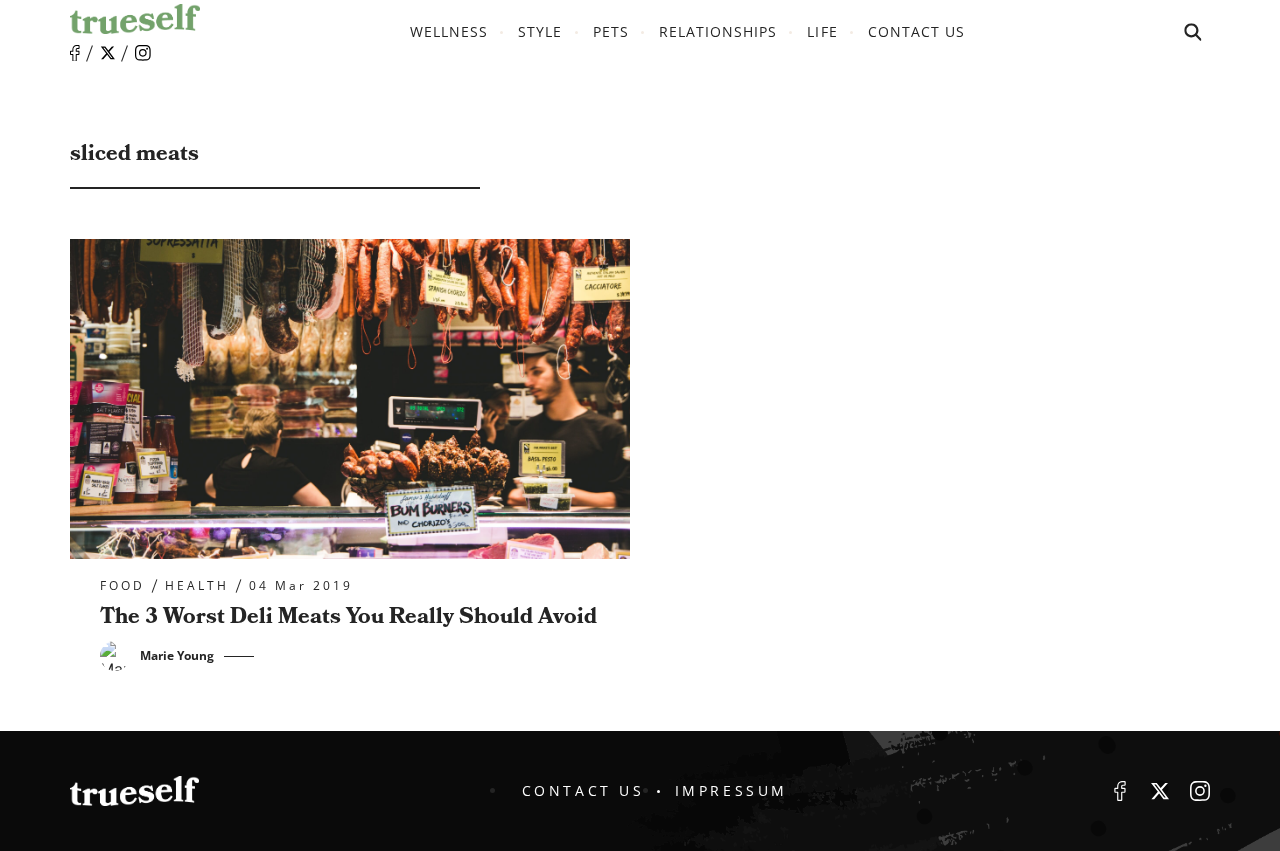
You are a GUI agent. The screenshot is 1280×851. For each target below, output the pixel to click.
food (122, 586)
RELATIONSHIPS (718, 31)
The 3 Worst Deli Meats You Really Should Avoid (348, 616)
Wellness (449, 31)
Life (822, 31)
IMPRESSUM (731, 790)
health (197, 586)
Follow (108, 53)
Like (75, 53)
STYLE (540, 31)
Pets (611, 31)
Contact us (917, 31)
